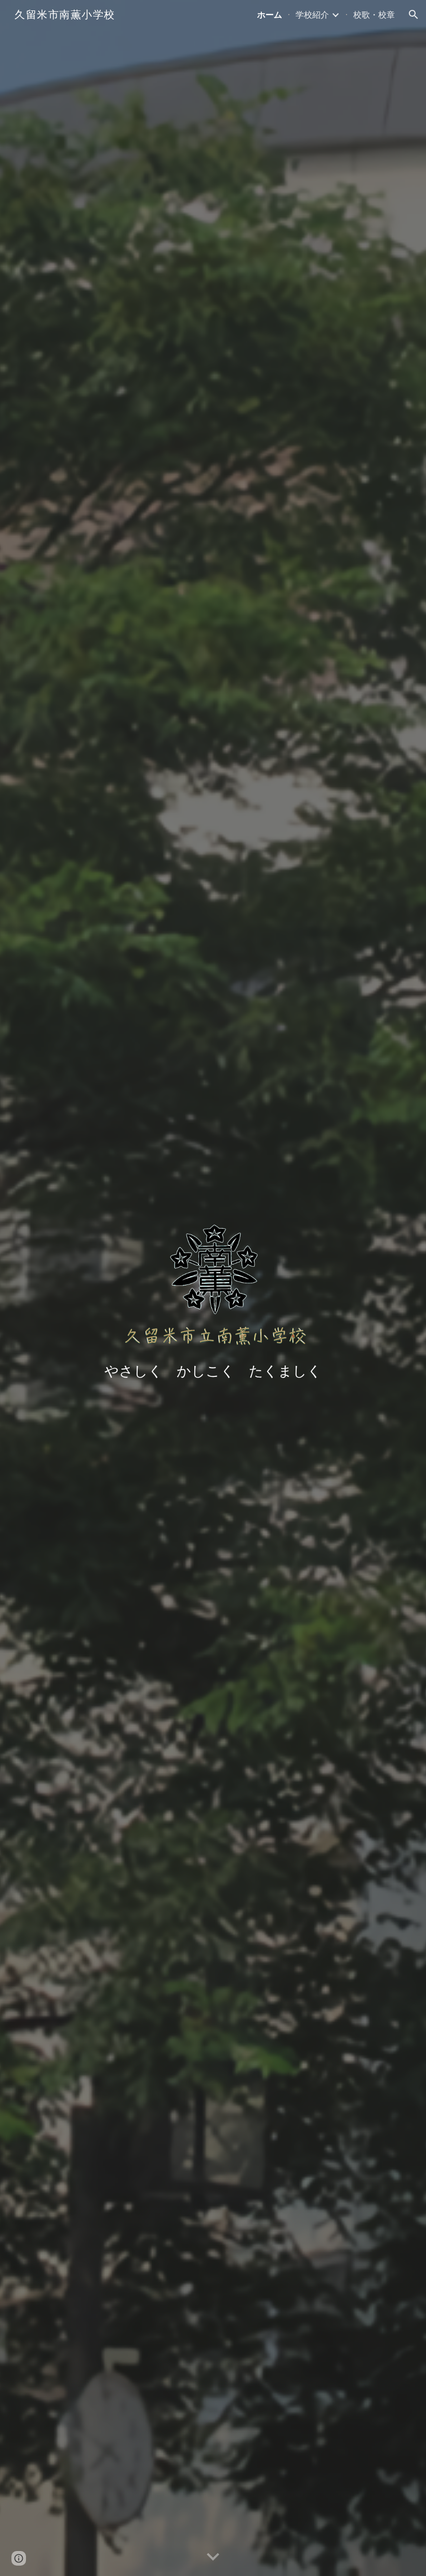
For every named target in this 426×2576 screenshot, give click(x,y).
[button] (414, 15)
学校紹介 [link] (312, 15)
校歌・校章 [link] (374, 15)
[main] (213, 1371)
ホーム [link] (270, 15)
